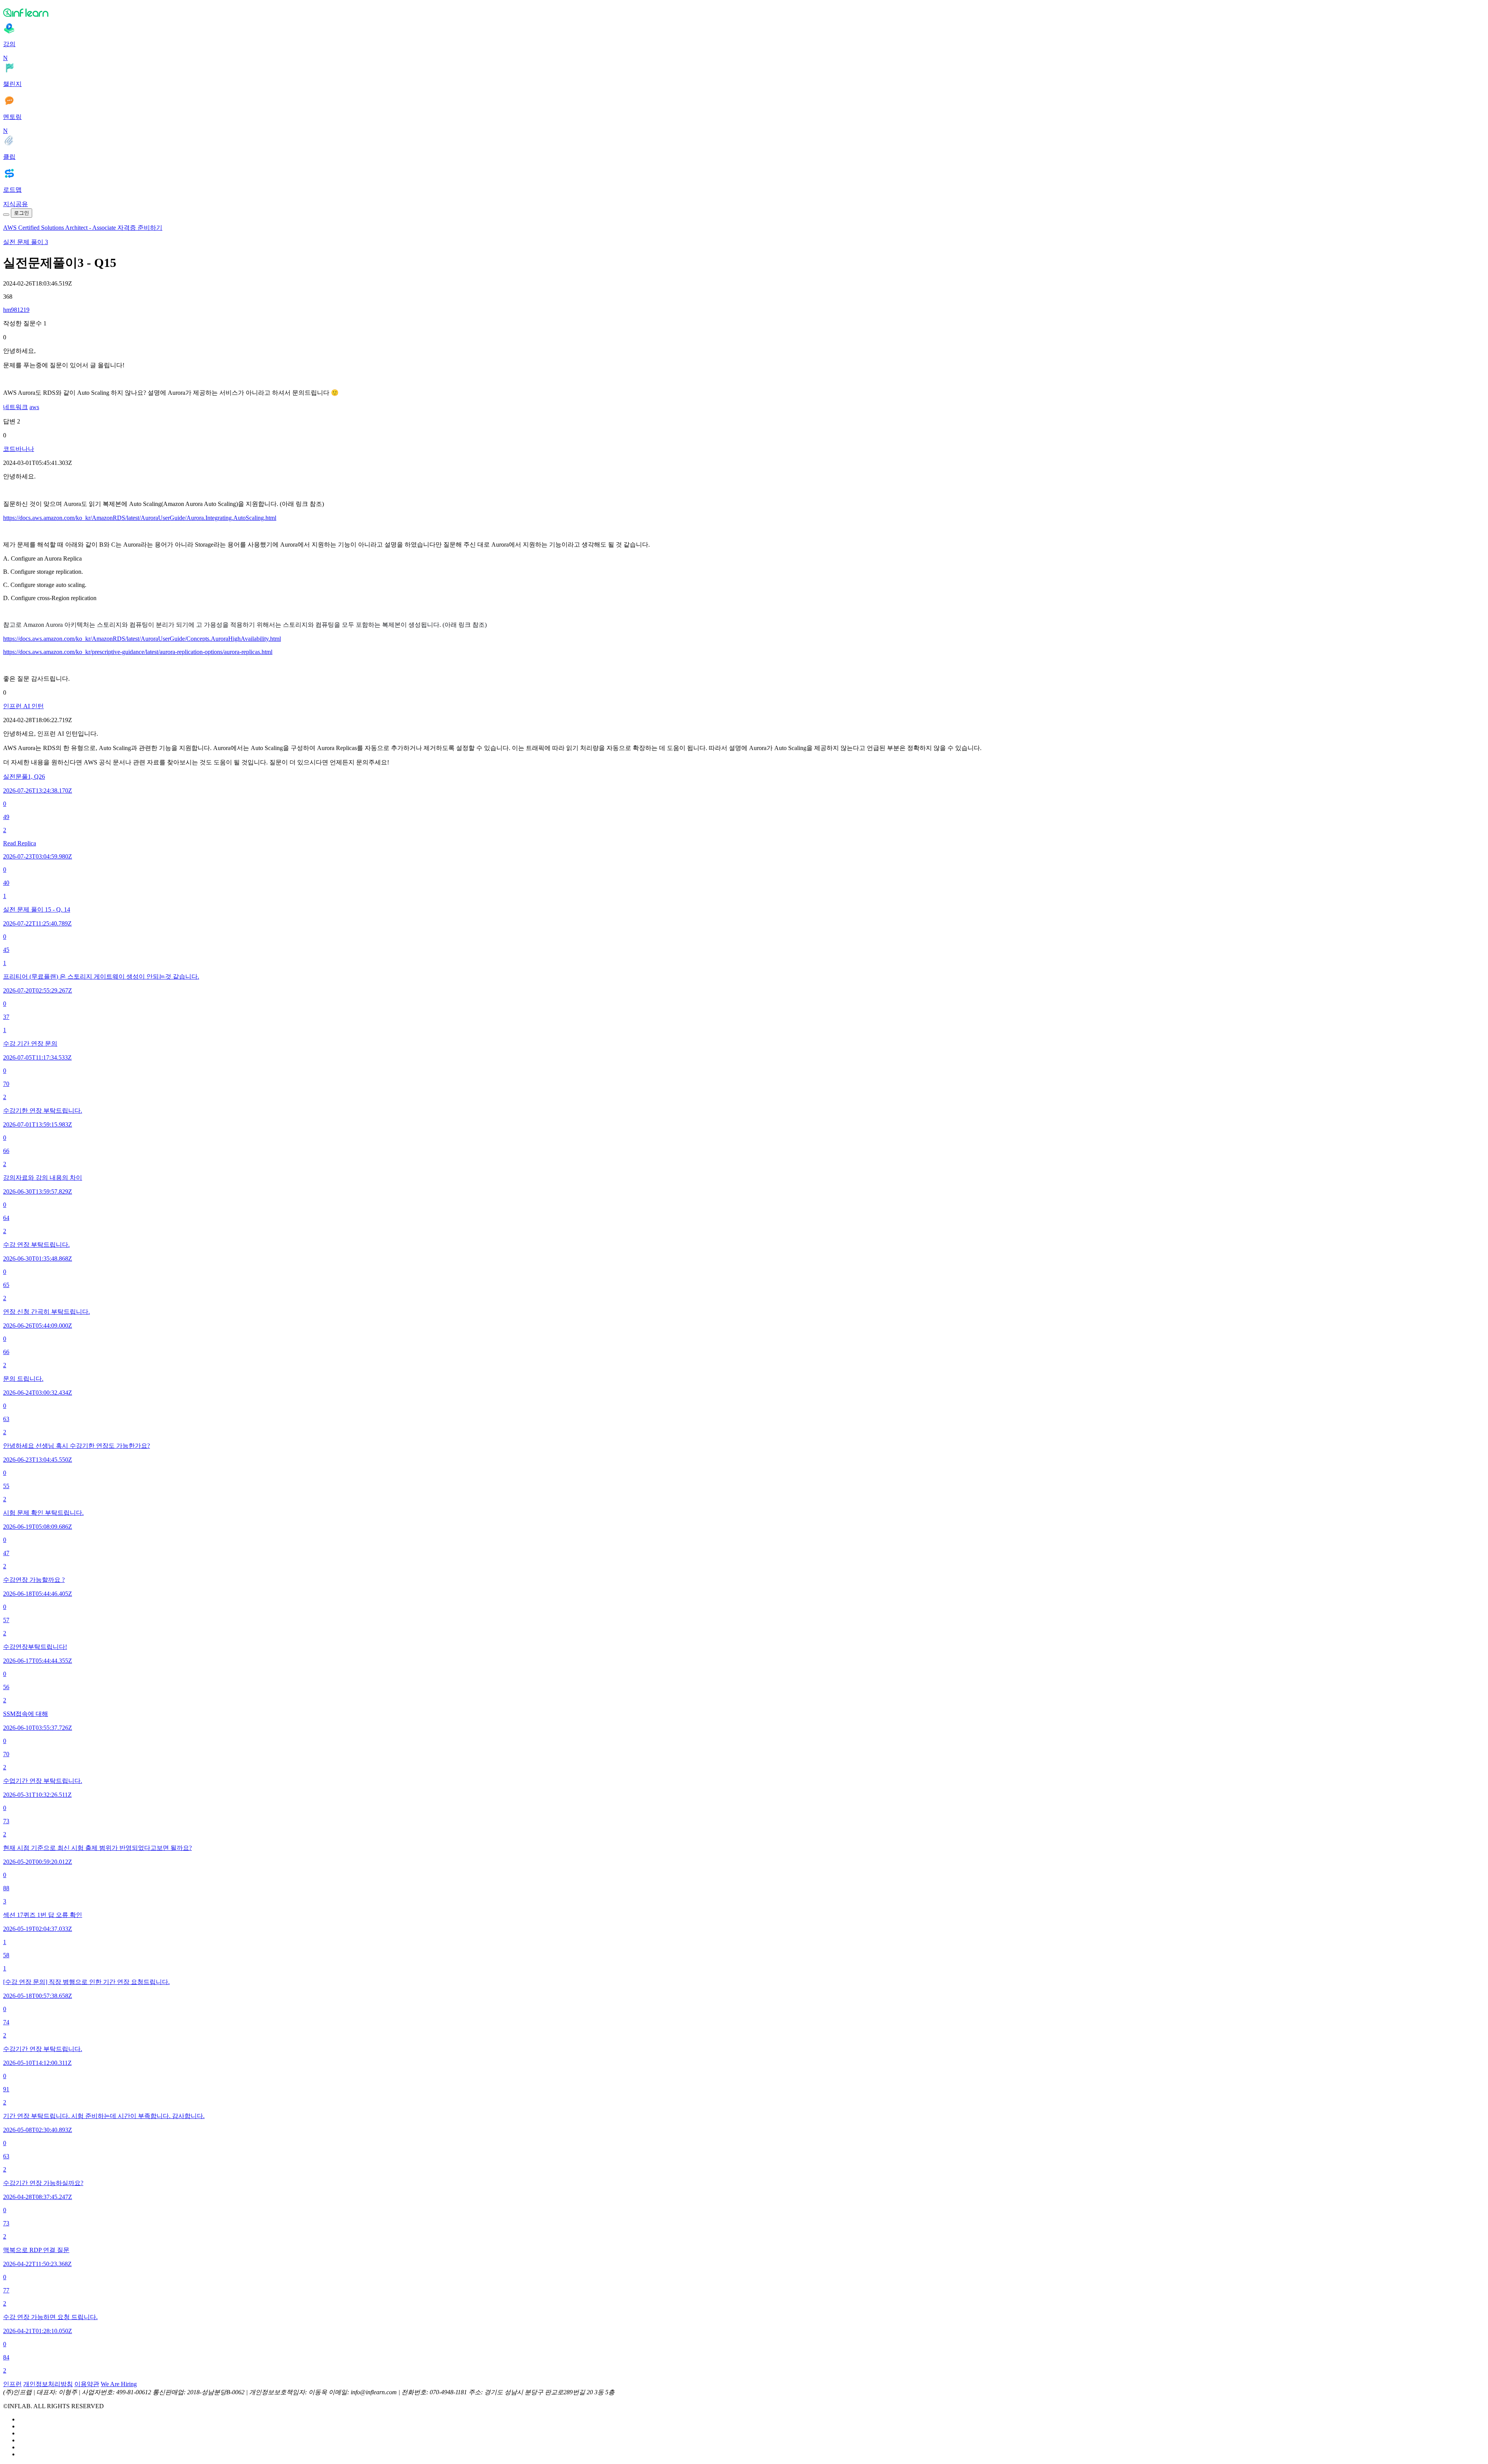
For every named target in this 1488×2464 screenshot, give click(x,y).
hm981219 (16, 310)
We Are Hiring (119, 2384)
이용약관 (87, 2384)
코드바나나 (19, 449)
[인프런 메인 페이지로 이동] (744, 12)
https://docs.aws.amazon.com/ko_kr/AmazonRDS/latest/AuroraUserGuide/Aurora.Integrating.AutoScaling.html (140, 518)
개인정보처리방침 (48, 2384)
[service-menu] (6, 215)
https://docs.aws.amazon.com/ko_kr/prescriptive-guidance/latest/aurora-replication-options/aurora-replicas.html (138, 652)
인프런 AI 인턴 (23, 706)
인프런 (12, 2384)
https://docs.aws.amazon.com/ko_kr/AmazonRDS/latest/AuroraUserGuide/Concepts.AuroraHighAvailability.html (142, 639)
